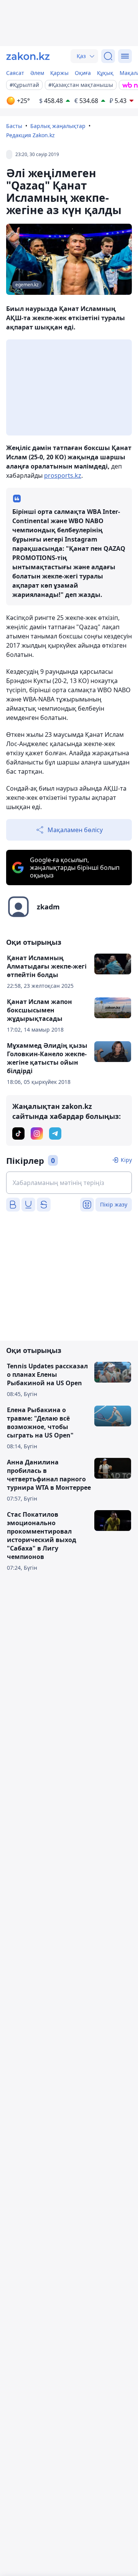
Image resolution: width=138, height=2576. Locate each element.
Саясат (15, 73)
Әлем (37, 73)
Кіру (126, 1160)
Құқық (105, 73)
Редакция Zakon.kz (30, 135)
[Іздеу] (108, 56)
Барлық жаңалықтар (58, 126)
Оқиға (83, 73)
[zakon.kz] (28, 56)
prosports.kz (63, 475)
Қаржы (59, 73)
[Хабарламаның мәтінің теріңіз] (69, 1183)
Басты (14, 126)
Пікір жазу (114, 1204)
